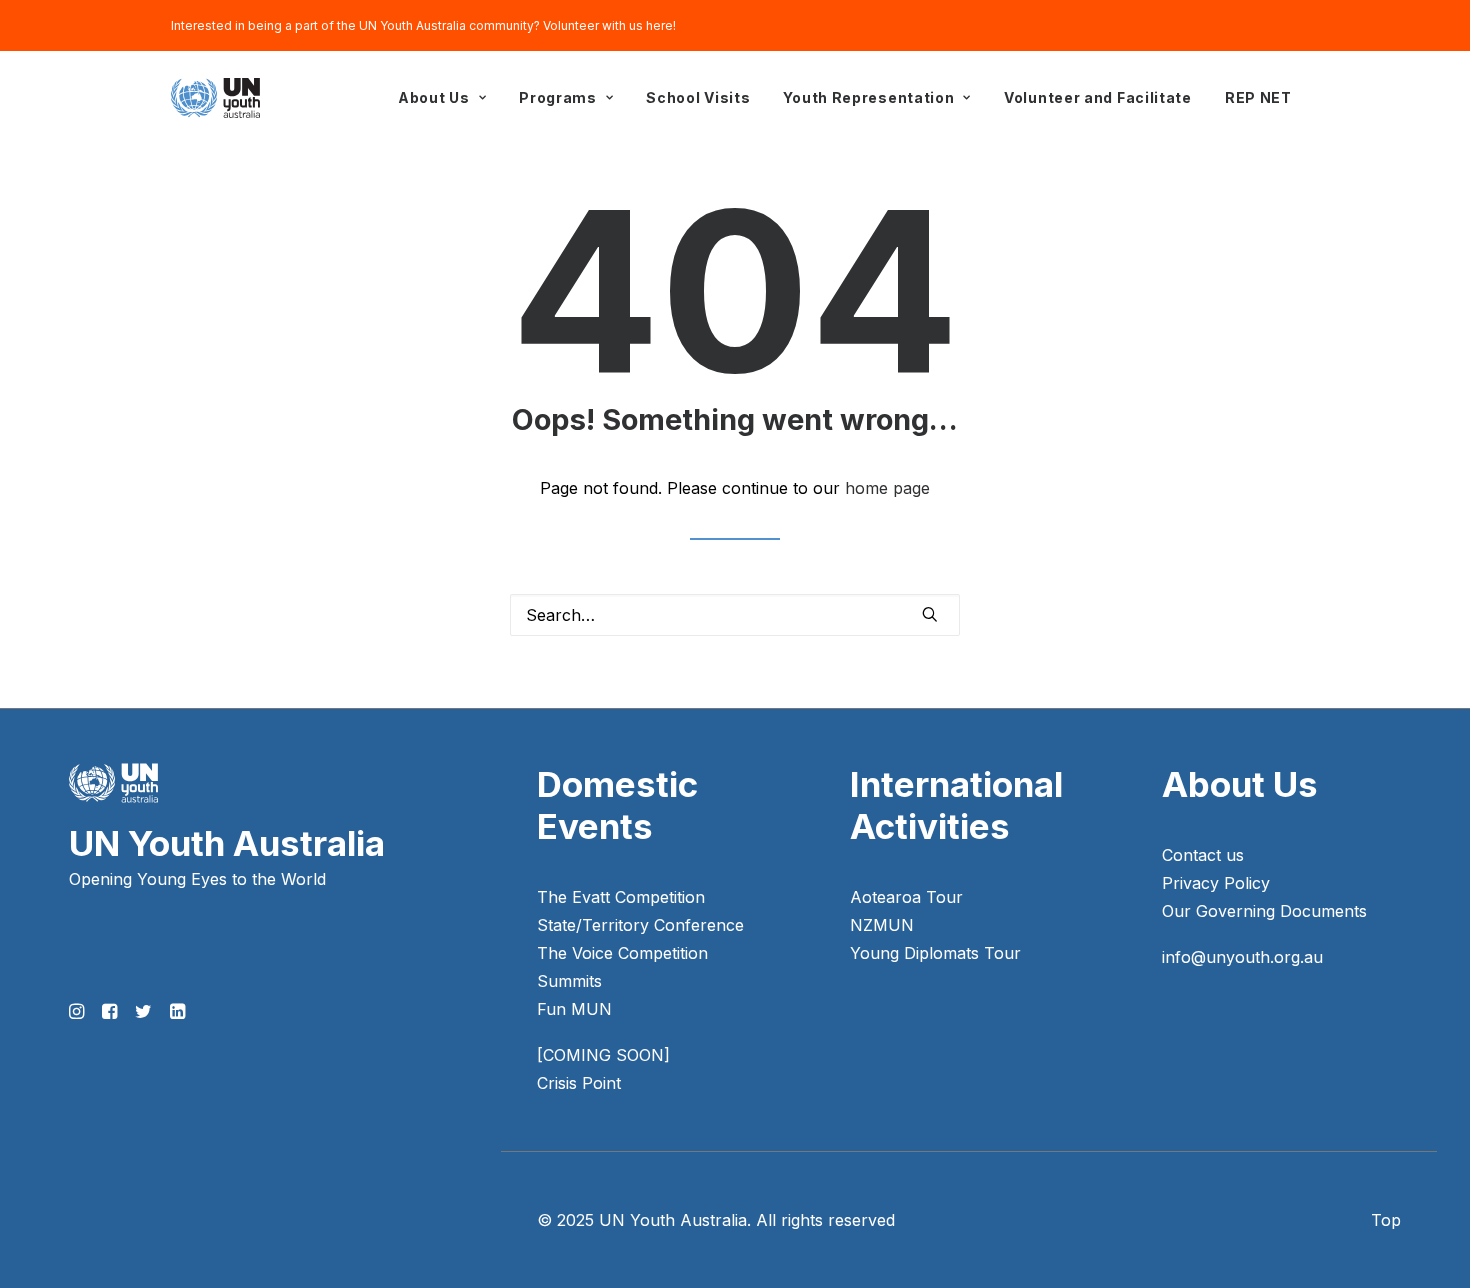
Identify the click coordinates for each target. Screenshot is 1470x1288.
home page (887, 488)
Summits (569, 981)
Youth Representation (868, 97)
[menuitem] (442, 98)
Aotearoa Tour (906, 897)
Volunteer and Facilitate (1098, 97)
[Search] (735, 615)
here (659, 25)
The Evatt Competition (621, 897)
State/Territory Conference (640, 925)
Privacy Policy (1216, 883)
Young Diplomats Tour (935, 953)
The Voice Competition (622, 953)
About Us (434, 97)
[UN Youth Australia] (215, 98)
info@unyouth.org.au (1242, 957)
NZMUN (882, 925)
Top (1386, 1220)
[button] (930, 614)
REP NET (1258, 97)
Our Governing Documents (1264, 911)
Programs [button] (558, 97)
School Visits (698, 97)
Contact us (1203, 855)
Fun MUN (574, 1009)
